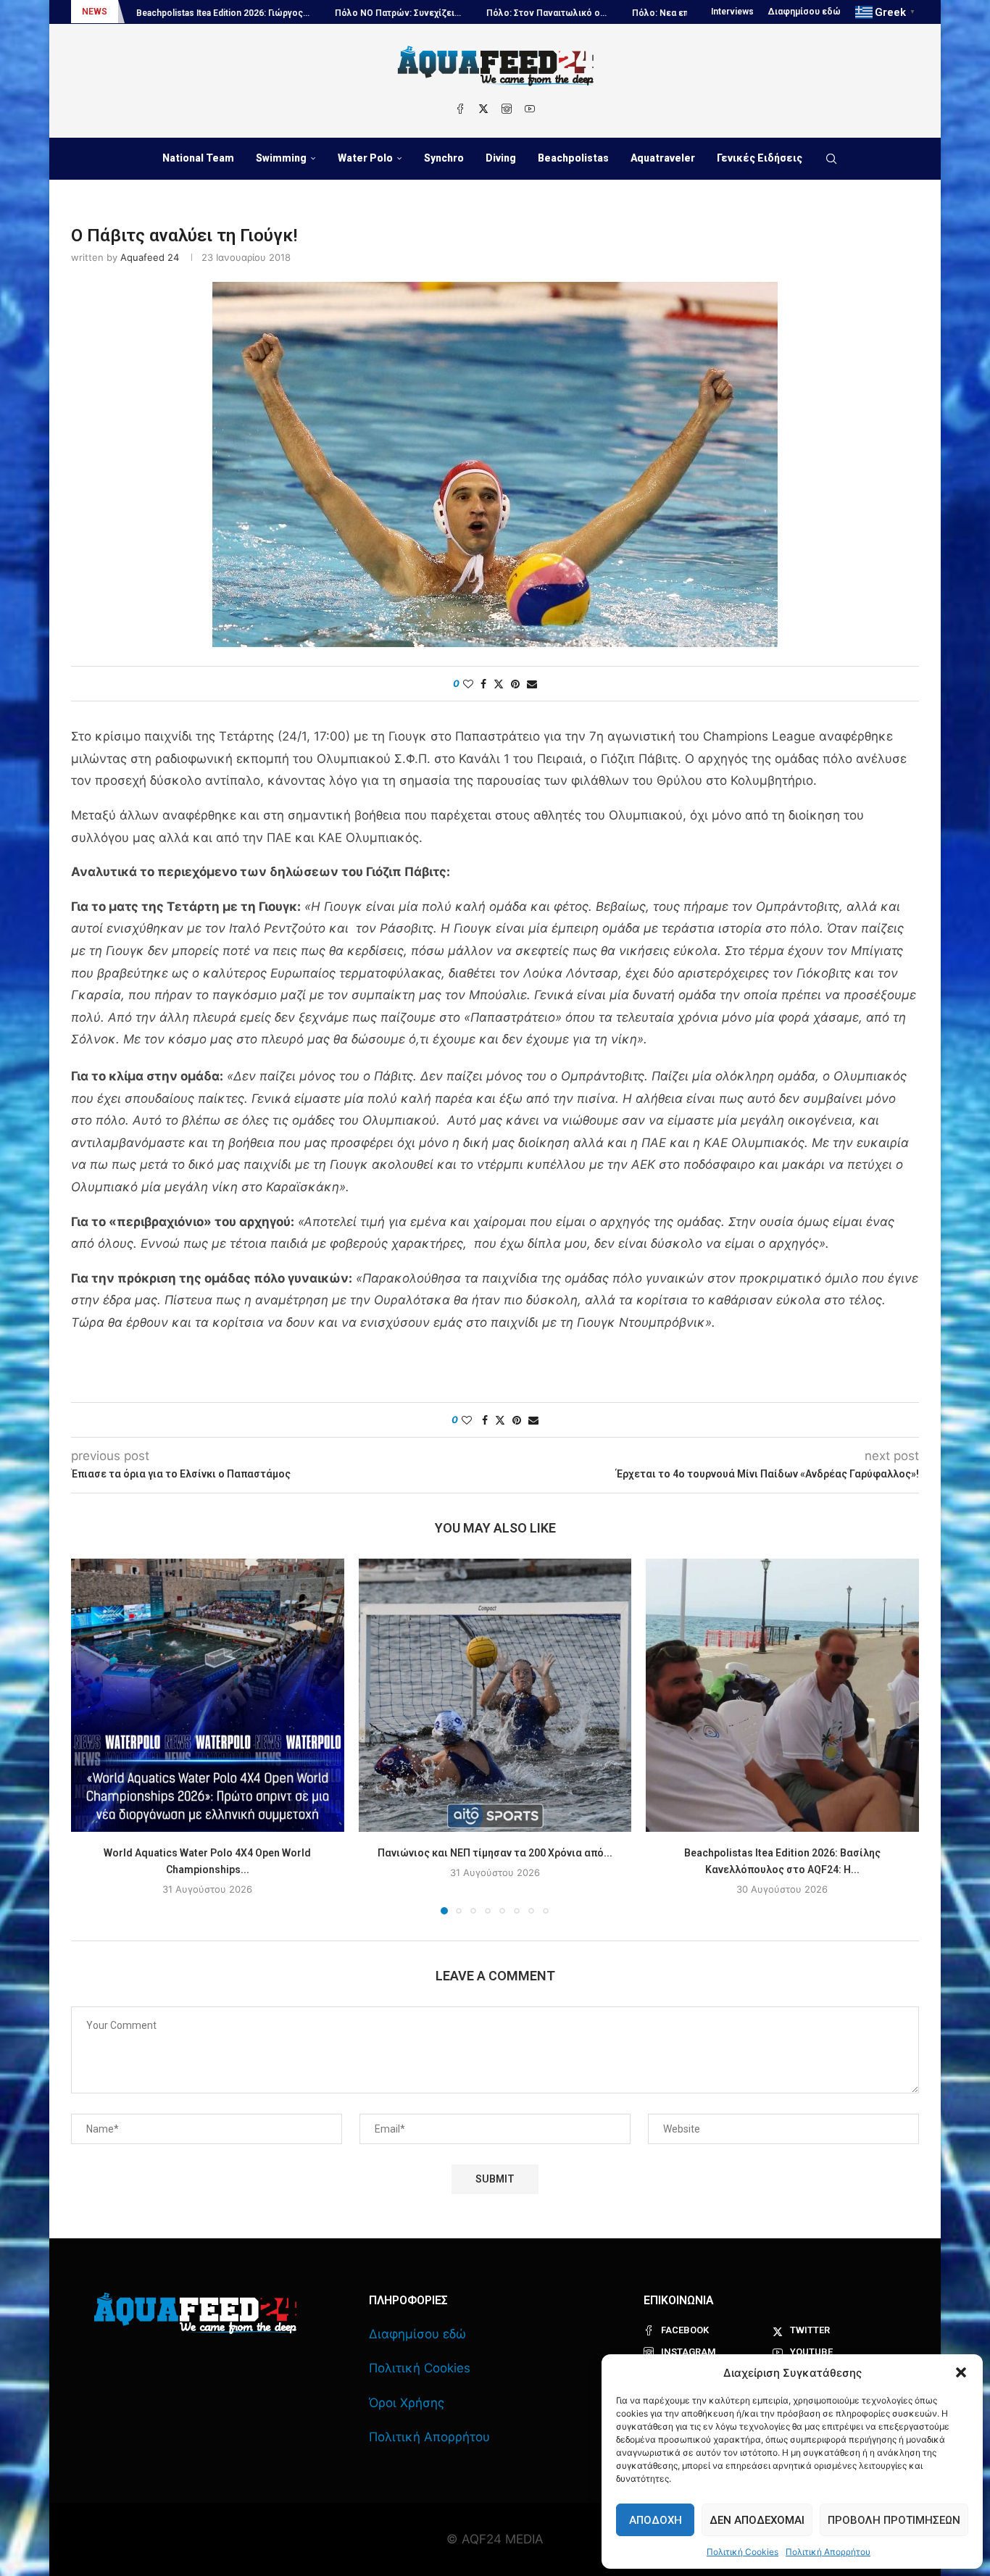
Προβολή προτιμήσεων (894, 2520)
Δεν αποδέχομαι (757, 2520)
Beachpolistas (573, 158)
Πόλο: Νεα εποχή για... (556, 13)
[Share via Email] (532, 684)
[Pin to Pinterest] (515, 684)
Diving (501, 158)
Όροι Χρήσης (407, 2403)
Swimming (281, 158)
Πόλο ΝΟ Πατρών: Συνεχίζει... (275, 13)
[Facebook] (460, 109)
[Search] (831, 159)
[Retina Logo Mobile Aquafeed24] (195, 2313)
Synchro (444, 158)
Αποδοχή (656, 2520)
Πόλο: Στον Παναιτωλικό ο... (424, 13)
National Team (198, 158)
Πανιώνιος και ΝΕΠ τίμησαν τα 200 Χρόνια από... (495, 1853)
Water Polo (365, 158)
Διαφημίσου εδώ (804, 12)
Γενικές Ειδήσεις (760, 158)
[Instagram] (507, 109)
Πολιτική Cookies (742, 2552)
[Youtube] (530, 109)
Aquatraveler (663, 158)
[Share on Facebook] (483, 684)
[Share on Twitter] (499, 684)
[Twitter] (483, 109)
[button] (961, 2372)
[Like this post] (468, 684)
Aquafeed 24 (150, 257)
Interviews (732, 12)
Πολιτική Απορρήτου (828, 2552)
